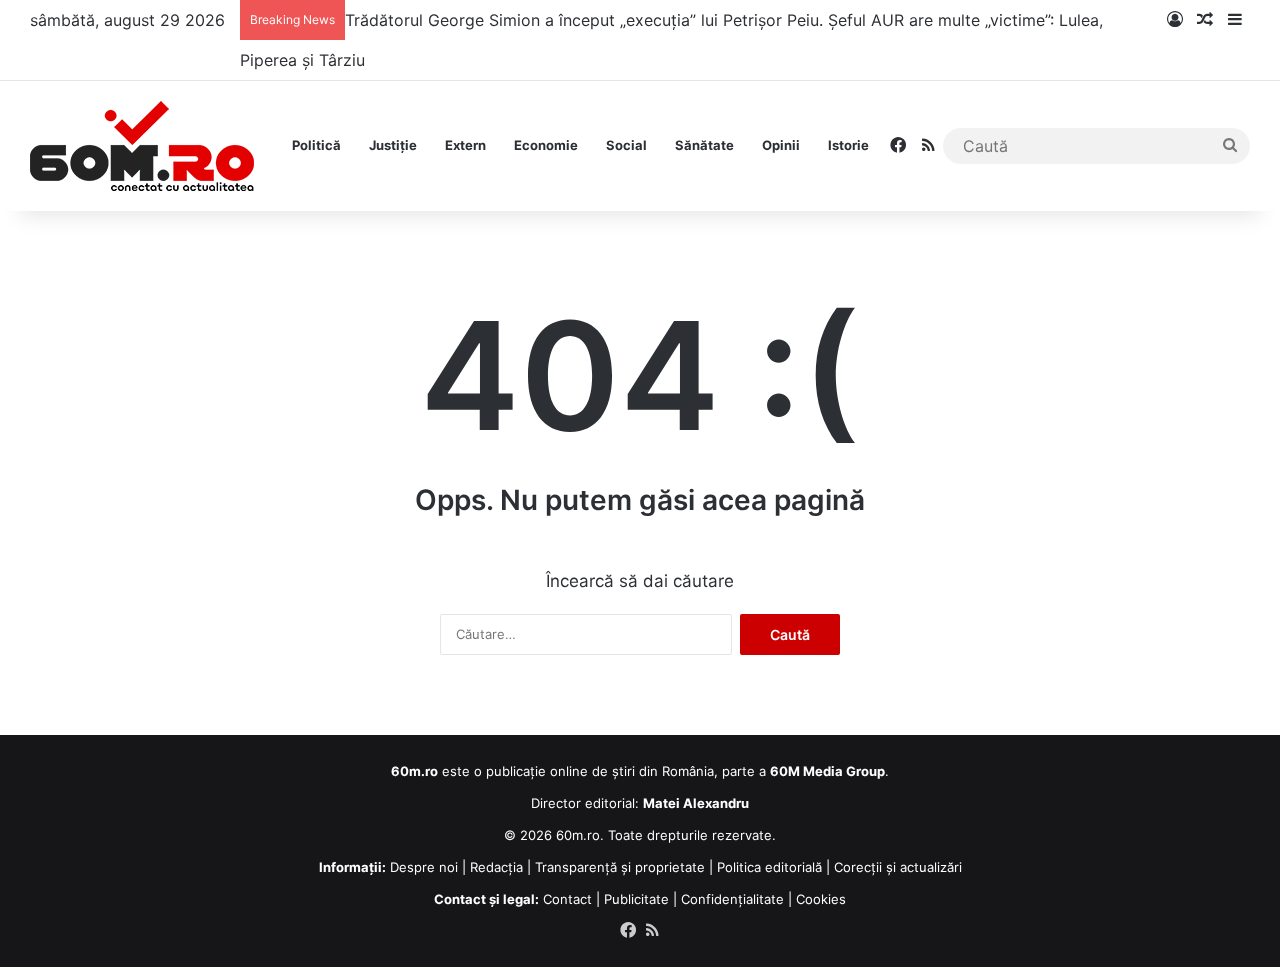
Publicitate (636, 899)
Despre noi (424, 867)
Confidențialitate (732, 899)
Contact (567, 899)
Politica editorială (769, 867)
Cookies (821, 899)
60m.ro (578, 835)
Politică (316, 145)
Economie (546, 145)
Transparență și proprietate (620, 867)
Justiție (393, 145)
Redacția (496, 867)
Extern (465, 145)
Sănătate (704, 145)
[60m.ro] (142, 146)
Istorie (848, 145)
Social (626, 145)
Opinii (781, 145)
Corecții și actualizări (898, 867)
